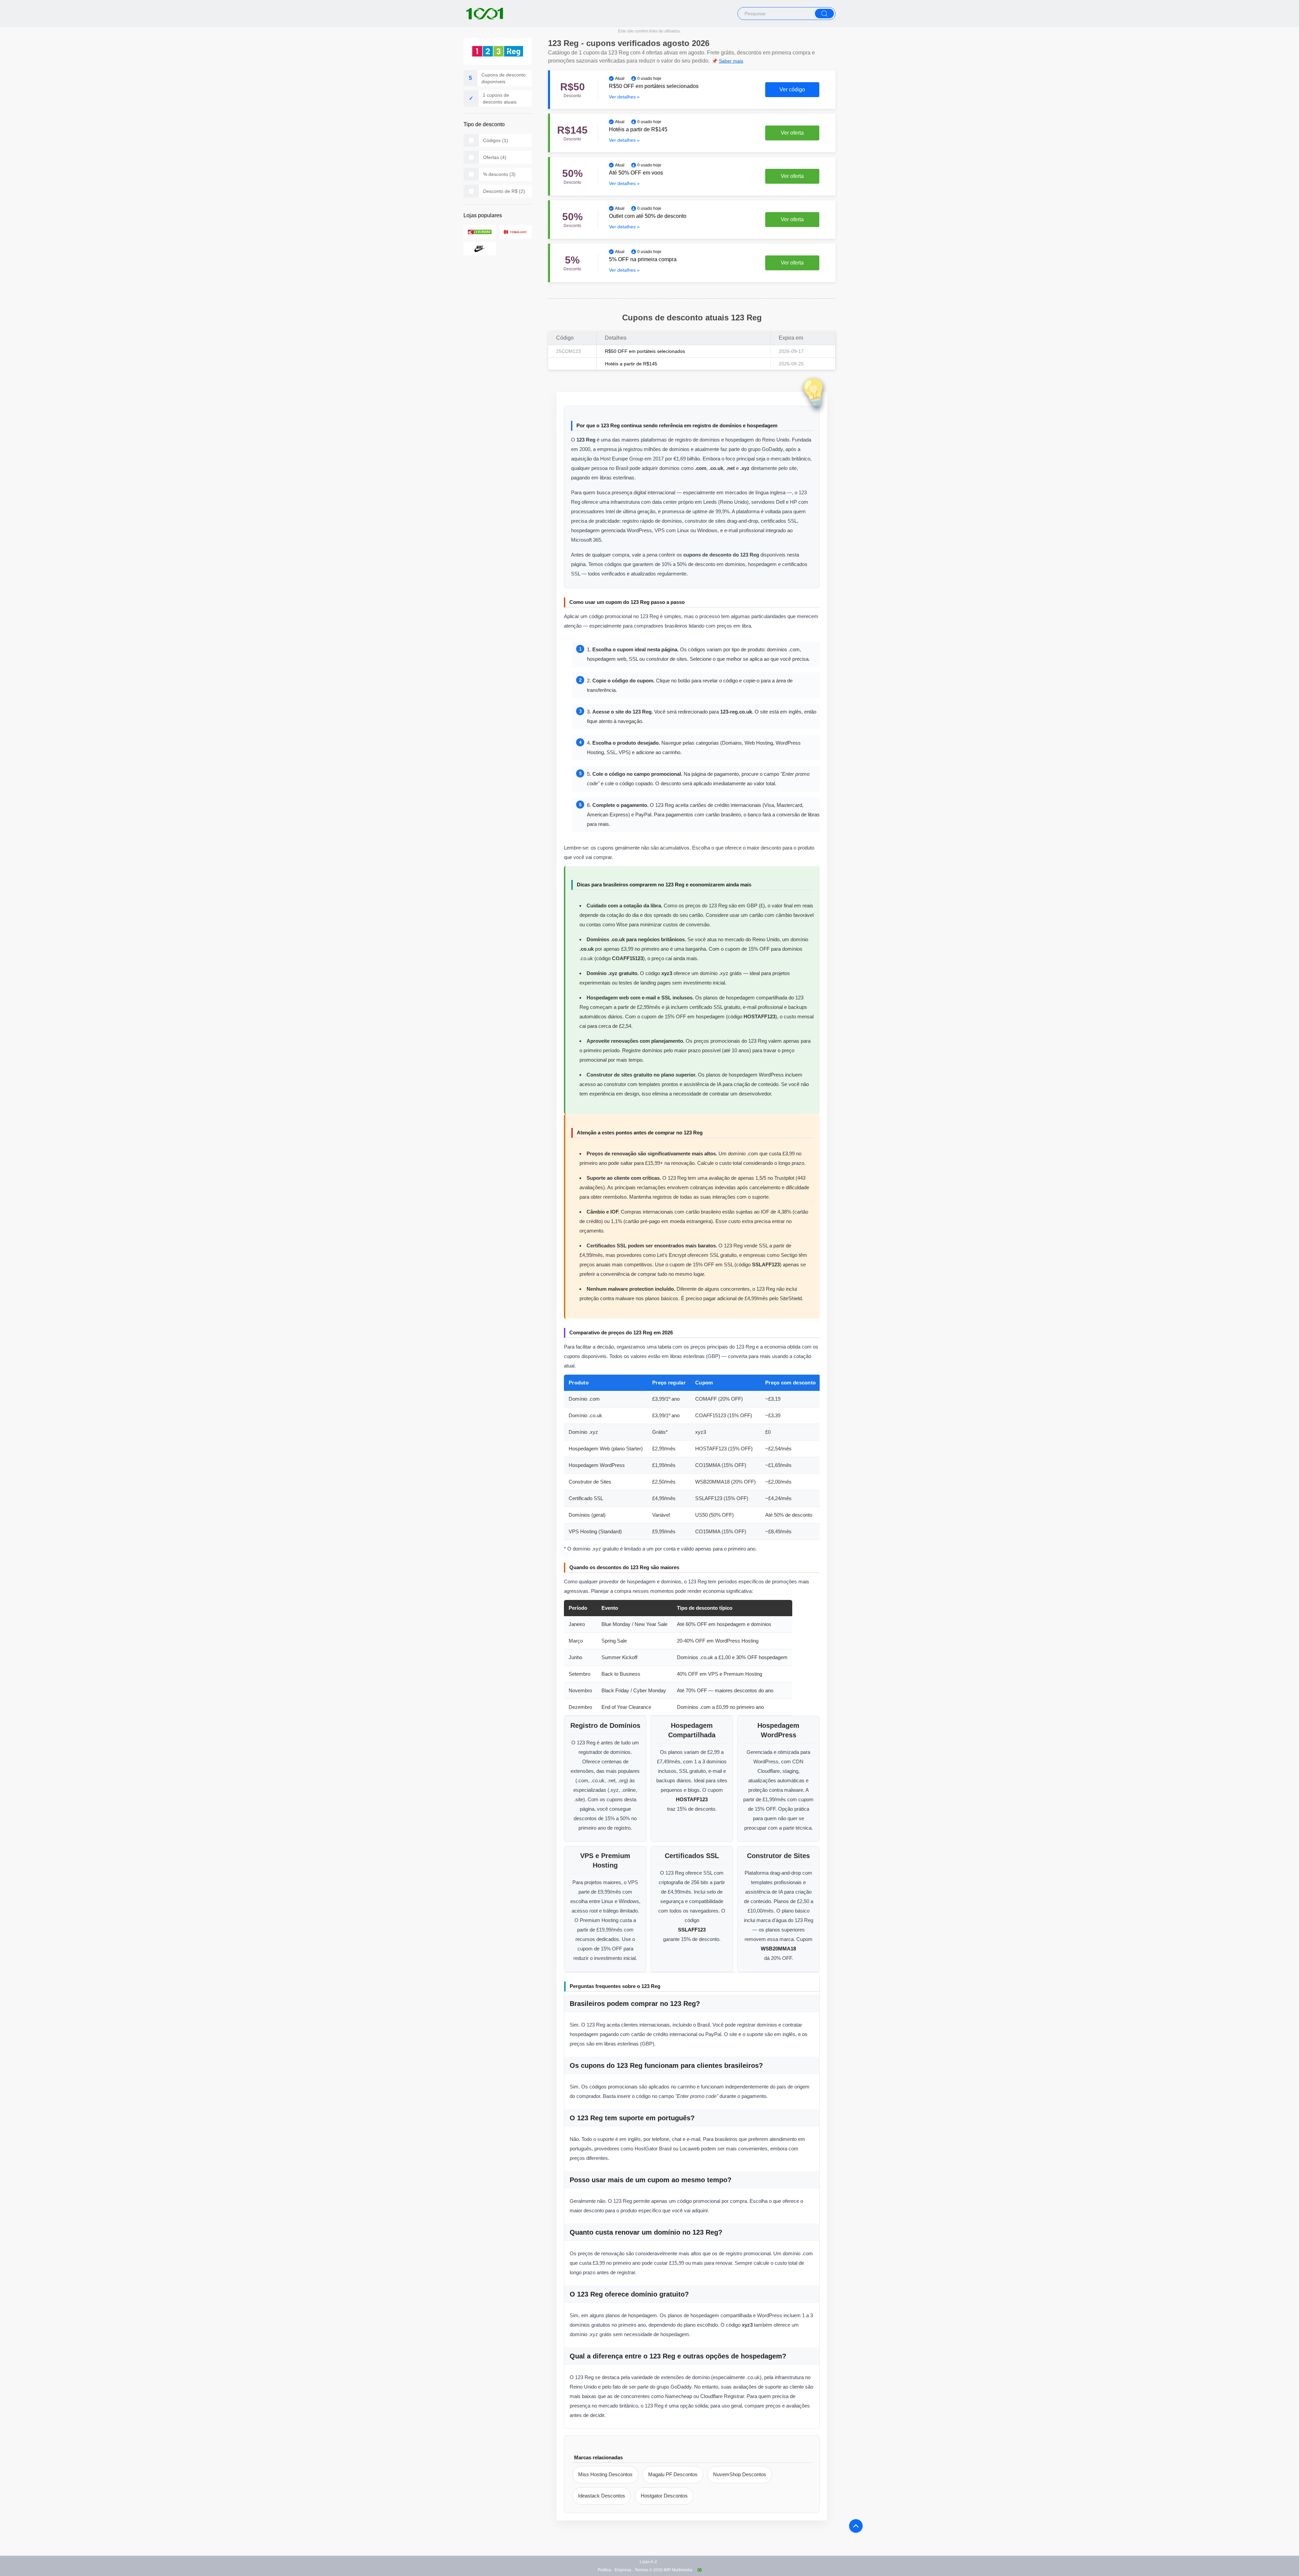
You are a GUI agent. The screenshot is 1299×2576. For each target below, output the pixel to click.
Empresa (623, 2570)
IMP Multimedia (678, 2570)
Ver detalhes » (624, 97)
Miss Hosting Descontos (605, 2474)
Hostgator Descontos (664, 2496)
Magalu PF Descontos (673, 2474)
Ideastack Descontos (602, 2496)
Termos (641, 2570)
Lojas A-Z (648, 2562)
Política (605, 2570)
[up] (856, 2526)
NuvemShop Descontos (740, 2474)
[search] (824, 14)
